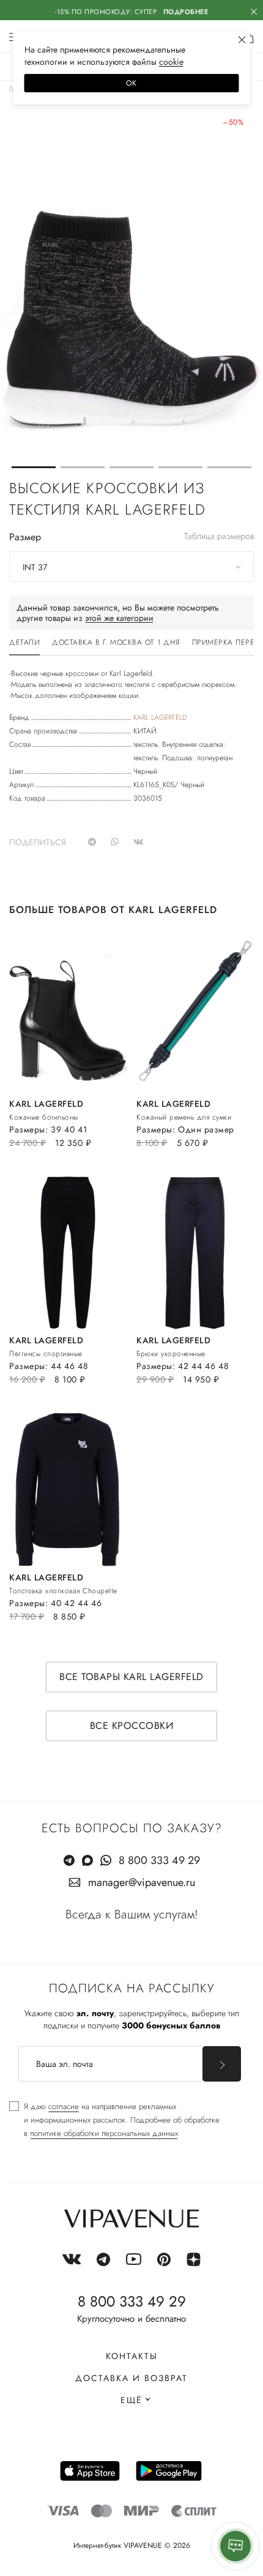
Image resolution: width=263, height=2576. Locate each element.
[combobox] (131, 567)
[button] (34, 467)
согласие (64, 2106)
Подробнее (186, 12)
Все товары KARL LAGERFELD (131, 1677)
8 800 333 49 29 (159, 1860)
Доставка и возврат (131, 2378)
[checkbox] (114, 2120)
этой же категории (119, 618)
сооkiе (171, 62)
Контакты (132, 2356)
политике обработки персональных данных (104, 2133)
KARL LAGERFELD (160, 717)
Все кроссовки (132, 1726)
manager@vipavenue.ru (142, 1882)
